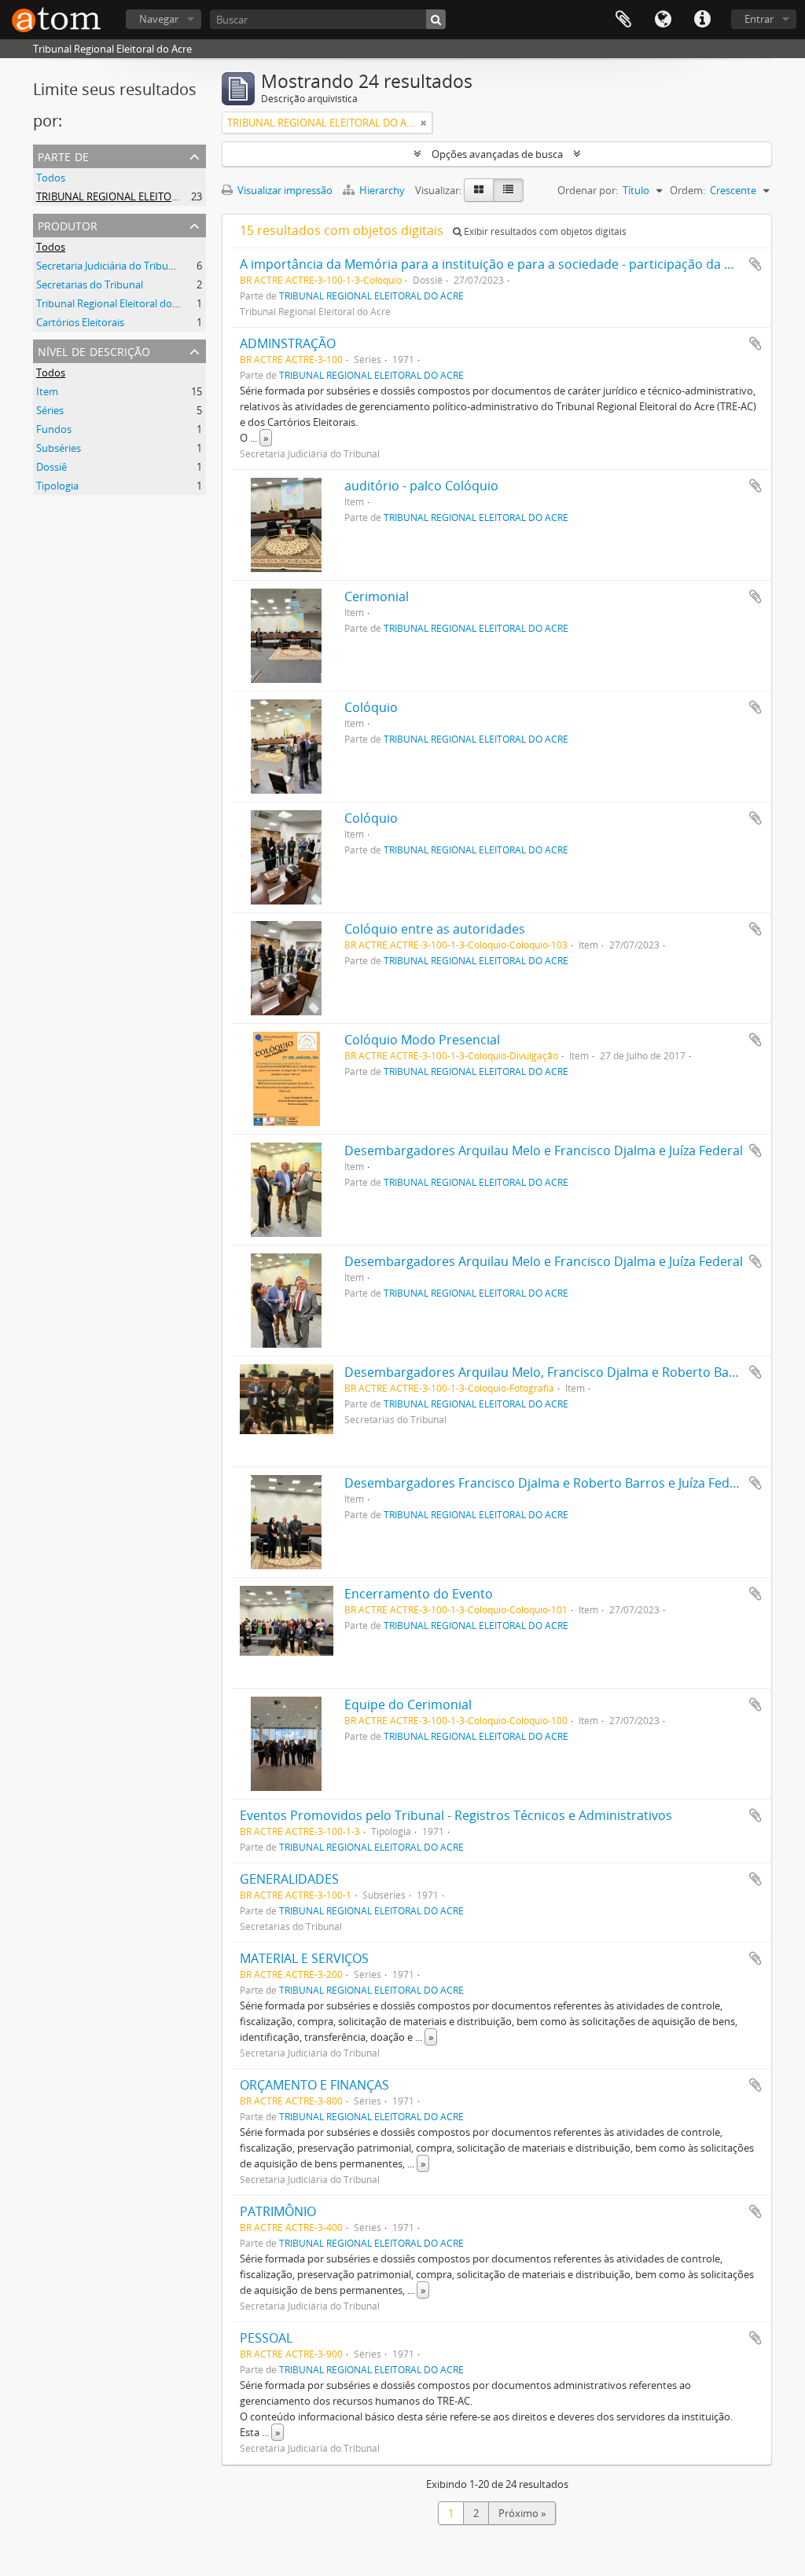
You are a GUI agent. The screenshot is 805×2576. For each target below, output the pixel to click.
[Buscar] (436, 19)
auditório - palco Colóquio (421, 486)
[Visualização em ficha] (479, 190)
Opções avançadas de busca (497, 154)
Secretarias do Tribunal (90, 284)
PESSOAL (266, 2338)
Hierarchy (382, 190)
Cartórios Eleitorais (80, 322)
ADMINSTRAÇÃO (288, 343)
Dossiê (51, 467)
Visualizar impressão (284, 190)
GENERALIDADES (289, 1879)
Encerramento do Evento (419, 1594)
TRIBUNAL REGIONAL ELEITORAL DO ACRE (135, 196)
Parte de (63, 155)
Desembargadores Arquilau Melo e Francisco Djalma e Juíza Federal (544, 1150)
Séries (50, 410)
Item (47, 391)
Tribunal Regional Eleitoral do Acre (116, 303)
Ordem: (687, 190)
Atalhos (702, 20)
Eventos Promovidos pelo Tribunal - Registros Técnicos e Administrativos (456, 1815)
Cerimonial (377, 596)
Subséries (59, 448)
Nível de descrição (94, 350)
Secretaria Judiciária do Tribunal (109, 266)
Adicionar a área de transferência (755, 264)
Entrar (759, 19)
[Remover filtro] (424, 123)
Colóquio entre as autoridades (435, 929)
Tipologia (57, 486)
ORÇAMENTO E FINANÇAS (314, 2085)
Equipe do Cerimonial (408, 1704)
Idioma (663, 20)
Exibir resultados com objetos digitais (544, 231)
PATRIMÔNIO (278, 2211)
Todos (51, 178)
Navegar (159, 19)
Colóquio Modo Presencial (422, 1040)
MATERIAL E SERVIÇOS (304, 1958)
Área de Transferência (623, 20)
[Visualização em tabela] (508, 190)
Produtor (68, 224)
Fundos (54, 429)
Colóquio (371, 707)
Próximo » (522, 2513)
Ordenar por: (588, 190)
